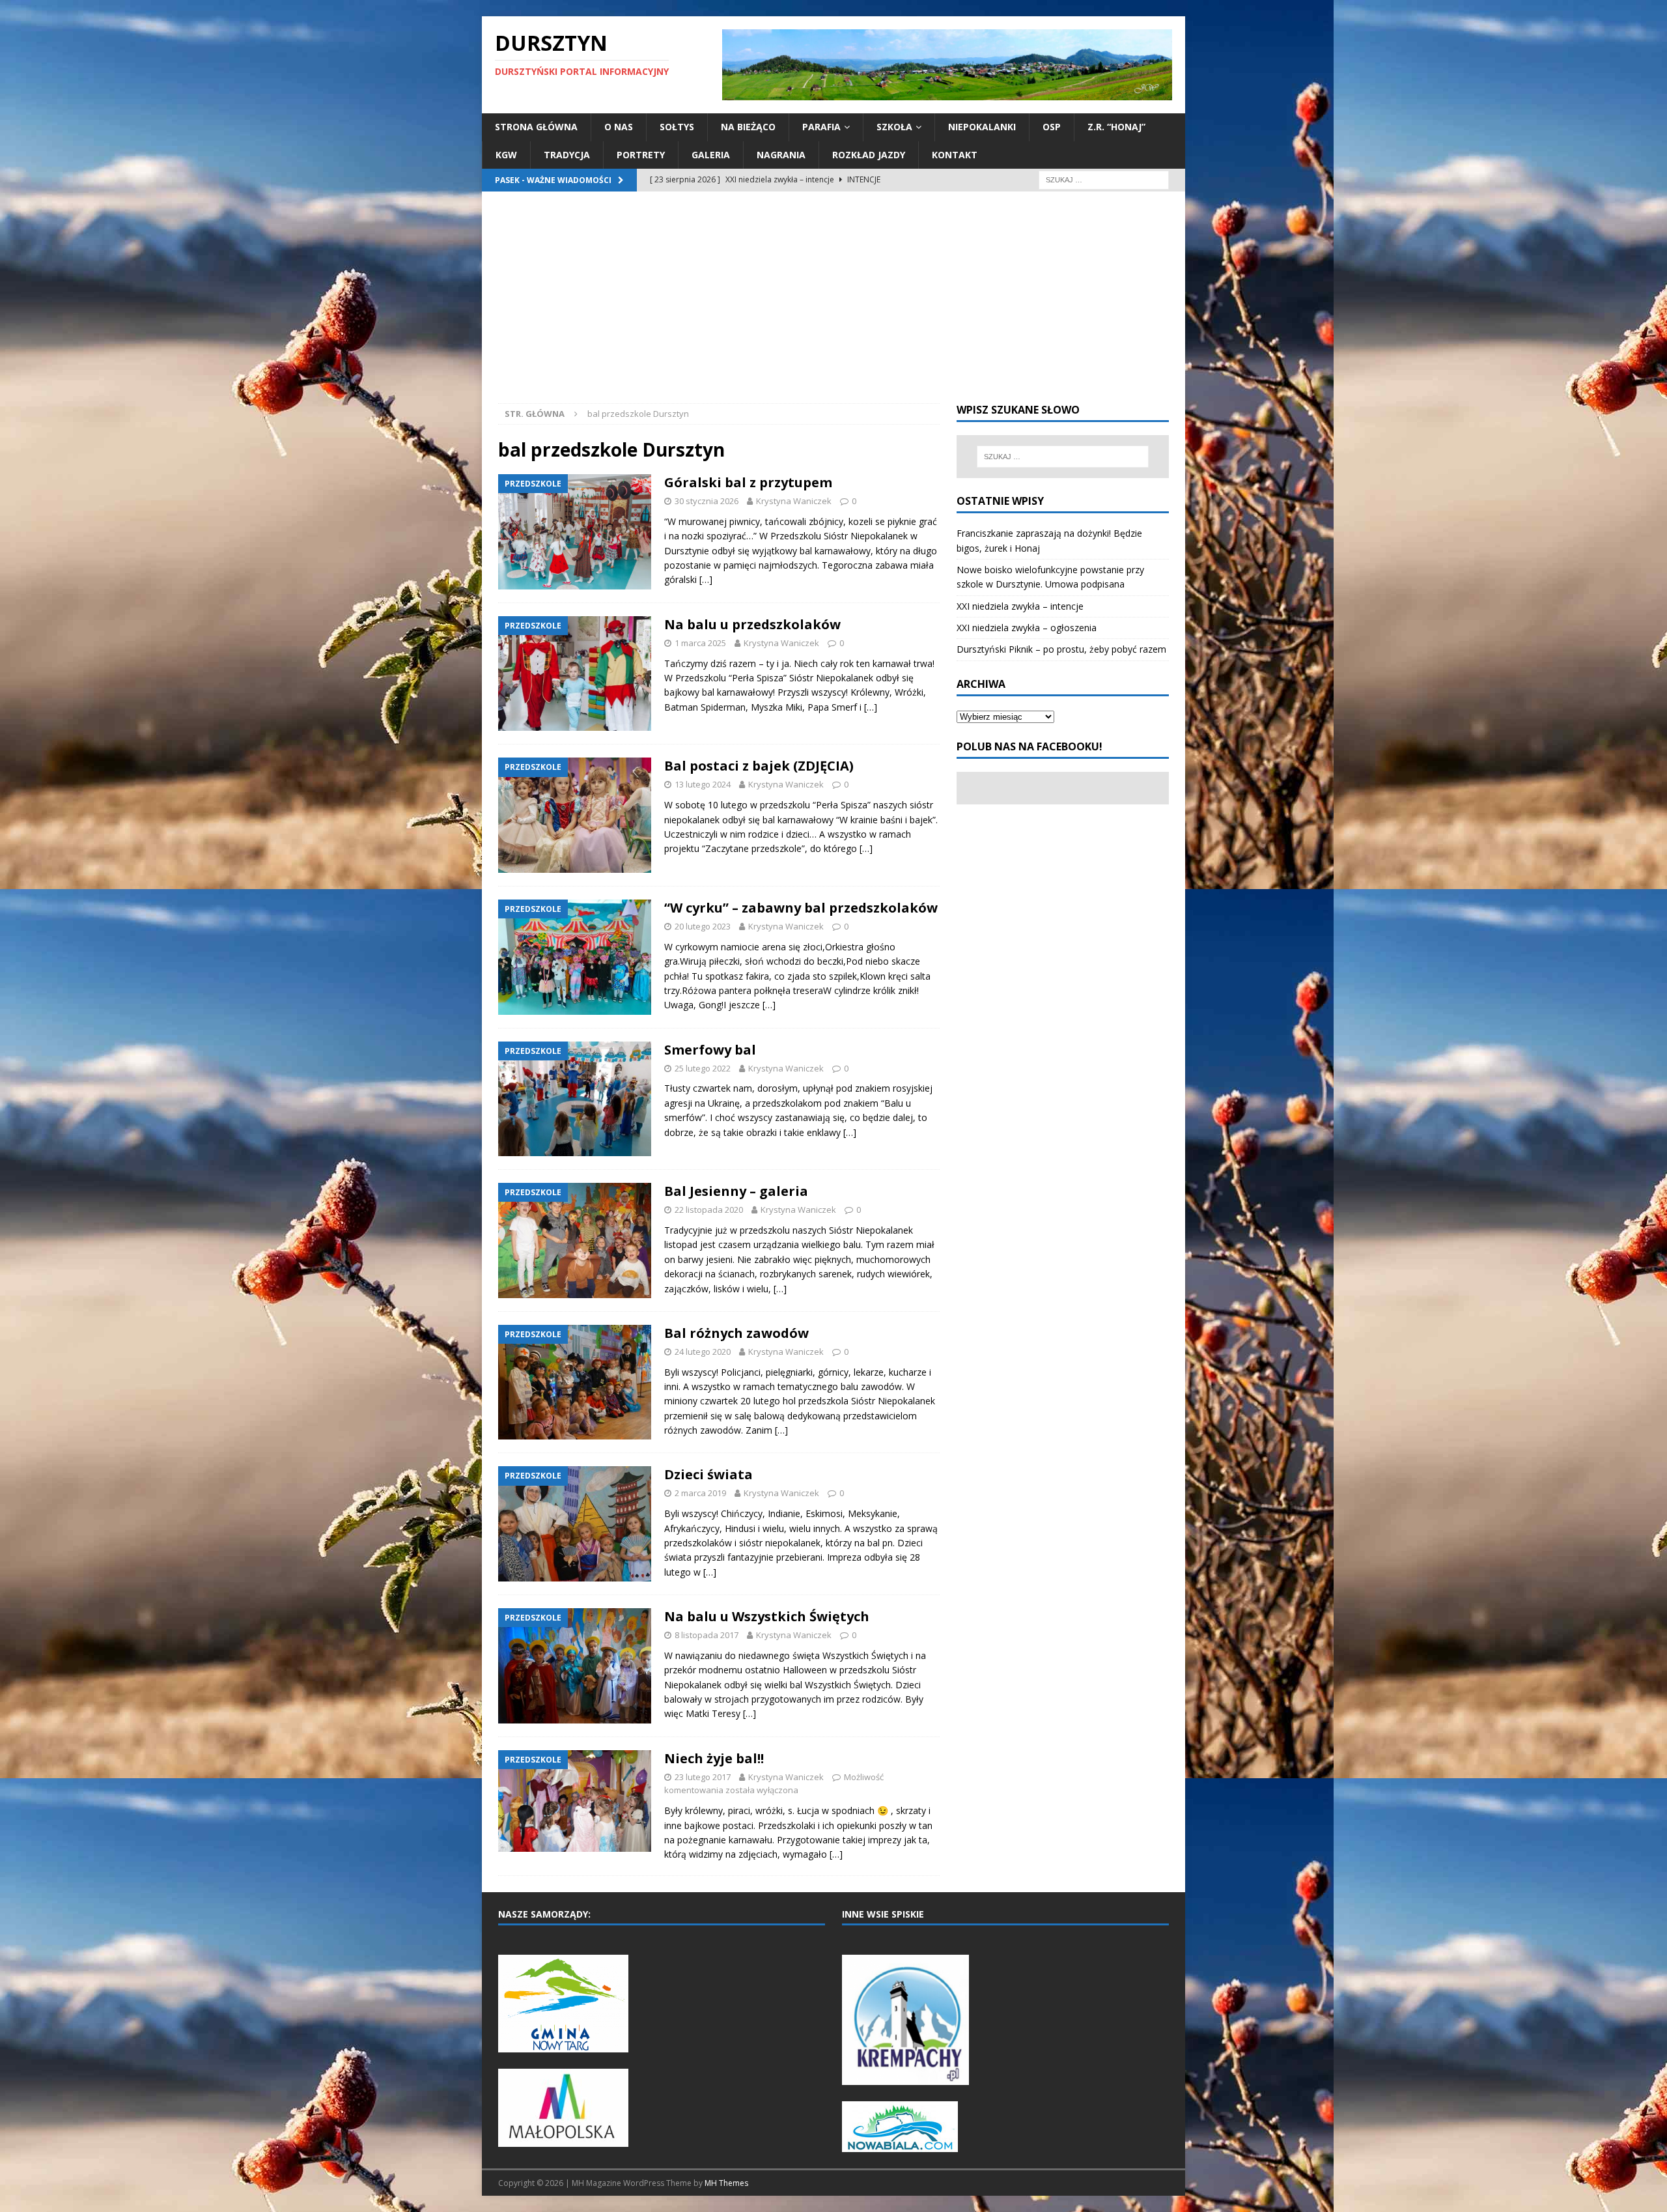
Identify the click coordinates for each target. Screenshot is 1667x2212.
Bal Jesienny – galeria (736, 1191)
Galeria (711, 155)
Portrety (641, 155)
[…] (706, 579)
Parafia (821, 127)
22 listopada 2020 (709, 1210)
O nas (619, 127)
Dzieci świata (708, 1474)
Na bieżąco (748, 127)
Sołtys (677, 127)
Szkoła (894, 127)
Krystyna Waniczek (794, 501)
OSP (1052, 127)
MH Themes (726, 2183)
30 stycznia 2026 (707, 501)
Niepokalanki (982, 127)
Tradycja (567, 155)
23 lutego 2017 (703, 1777)
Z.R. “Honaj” (1116, 127)
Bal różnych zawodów (736, 1333)
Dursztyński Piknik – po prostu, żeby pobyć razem (1061, 649)
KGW (506, 155)
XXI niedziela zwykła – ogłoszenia (1027, 628)
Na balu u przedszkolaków (752, 624)
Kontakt (955, 155)
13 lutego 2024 (703, 784)
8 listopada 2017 (707, 1635)
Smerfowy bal (710, 1050)
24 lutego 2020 (703, 1352)
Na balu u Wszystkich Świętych (767, 1616)
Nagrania (781, 155)
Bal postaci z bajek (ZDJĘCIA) (759, 766)
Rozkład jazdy (869, 155)
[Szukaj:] (1104, 179)
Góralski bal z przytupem (748, 482)
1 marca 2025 (700, 643)
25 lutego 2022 (703, 1068)
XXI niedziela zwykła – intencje (1020, 606)
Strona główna (536, 127)
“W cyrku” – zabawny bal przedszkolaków (801, 908)
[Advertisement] (833, 305)
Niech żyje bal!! (714, 1758)
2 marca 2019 (700, 1493)
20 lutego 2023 (703, 926)
